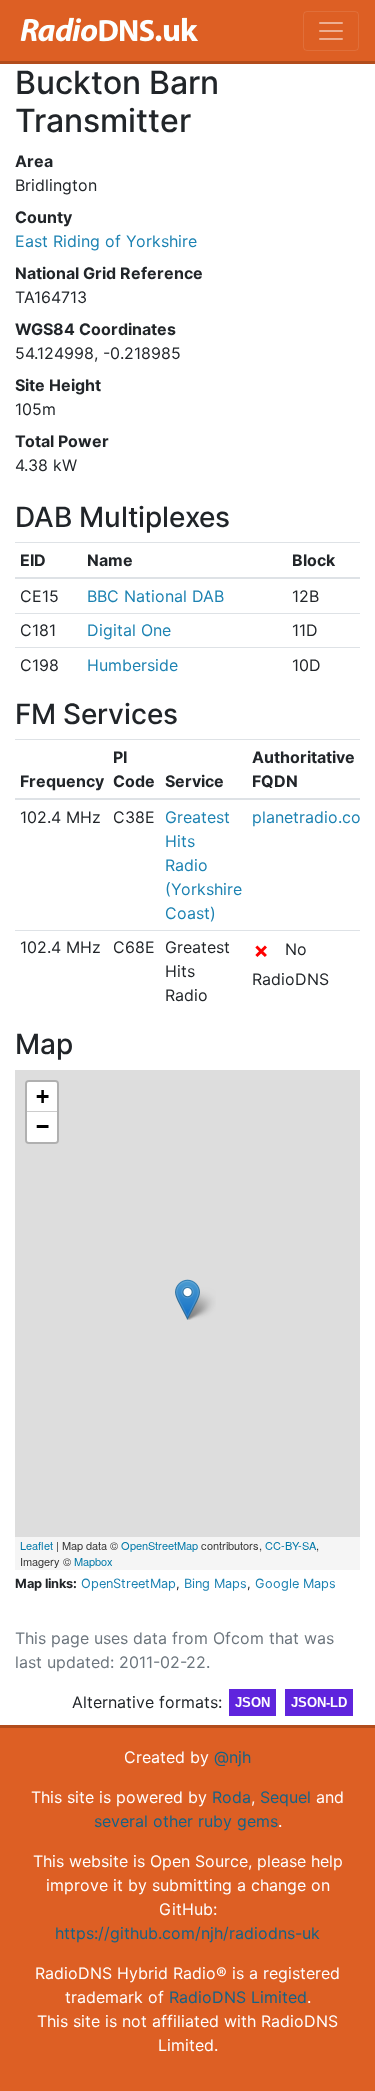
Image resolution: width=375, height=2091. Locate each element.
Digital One (129, 630)
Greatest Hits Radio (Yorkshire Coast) (203, 865)
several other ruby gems (186, 1821)
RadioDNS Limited (238, 1997)
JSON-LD (319, 1702)
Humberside (132, 665)
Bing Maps (215, 1583)
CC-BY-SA (290, 1545)
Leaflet (36, 1545)
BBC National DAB (155, 596)
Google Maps (295, 1583)
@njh (232, 1757)
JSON (252, 1702)
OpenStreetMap (159, 1545)
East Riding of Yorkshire (106, 241)
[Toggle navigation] (331, 31)
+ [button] (42, 1096)
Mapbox (93, 1561)
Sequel (285, 1797)
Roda (231, 1797)
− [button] (42, 1126)
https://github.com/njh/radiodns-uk (187, 1933)
